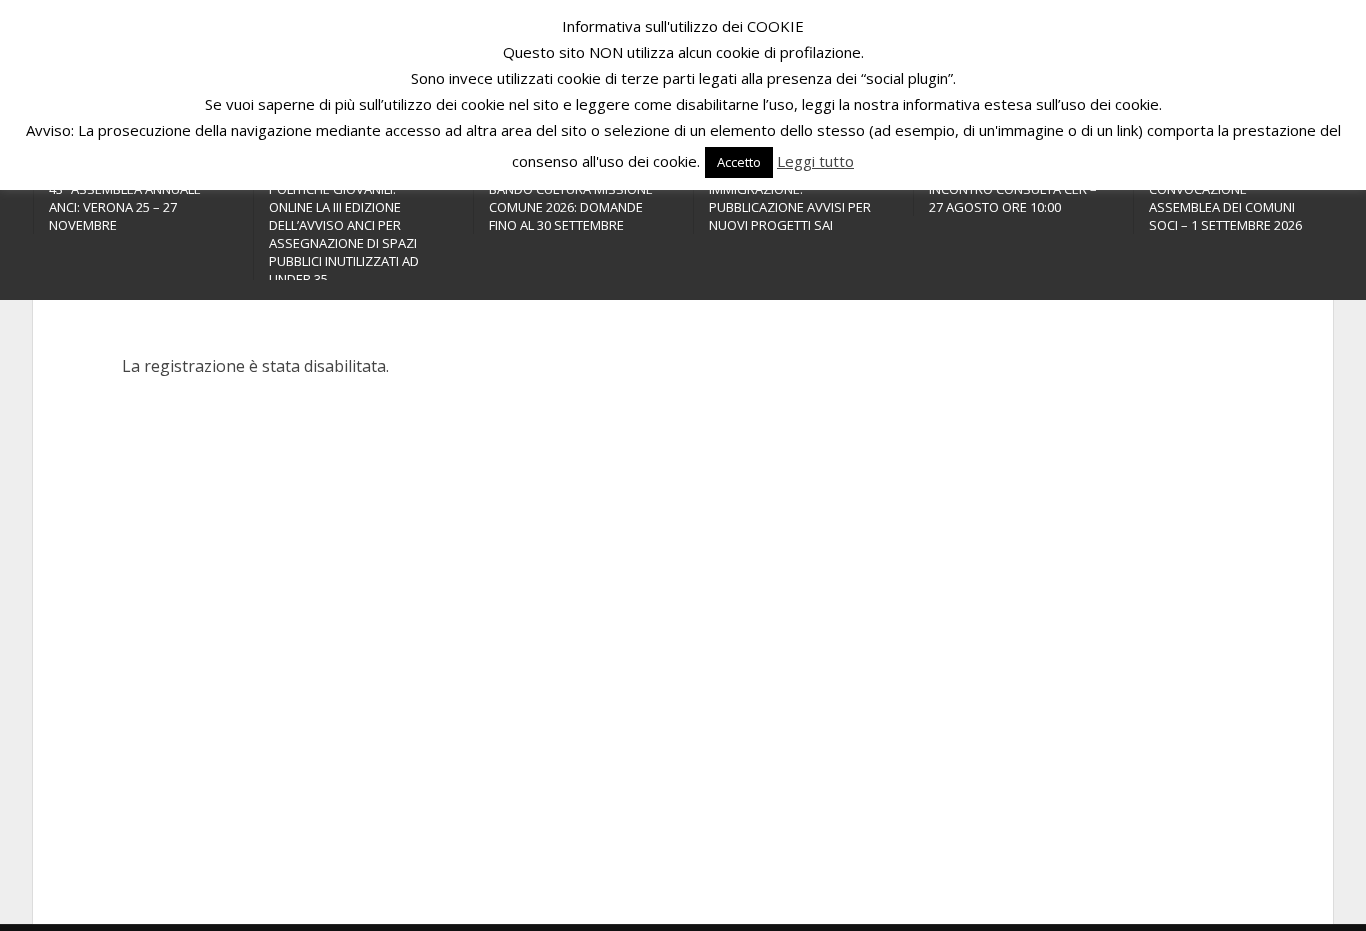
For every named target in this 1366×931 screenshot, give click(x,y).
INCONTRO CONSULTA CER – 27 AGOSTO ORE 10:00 (1013, 198)
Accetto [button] (739, 162)
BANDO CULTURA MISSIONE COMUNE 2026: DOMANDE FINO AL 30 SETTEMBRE (571, 207)
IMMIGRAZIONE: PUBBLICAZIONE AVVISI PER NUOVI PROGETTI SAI (790, 207)
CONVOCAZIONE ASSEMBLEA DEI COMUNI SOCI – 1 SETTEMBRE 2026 (1225, 207)
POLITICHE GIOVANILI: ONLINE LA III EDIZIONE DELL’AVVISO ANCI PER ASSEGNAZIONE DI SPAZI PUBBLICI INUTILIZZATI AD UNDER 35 (344, 234)
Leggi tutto (815, 161)
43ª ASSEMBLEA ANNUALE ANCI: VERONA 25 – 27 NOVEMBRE (125, 207)
